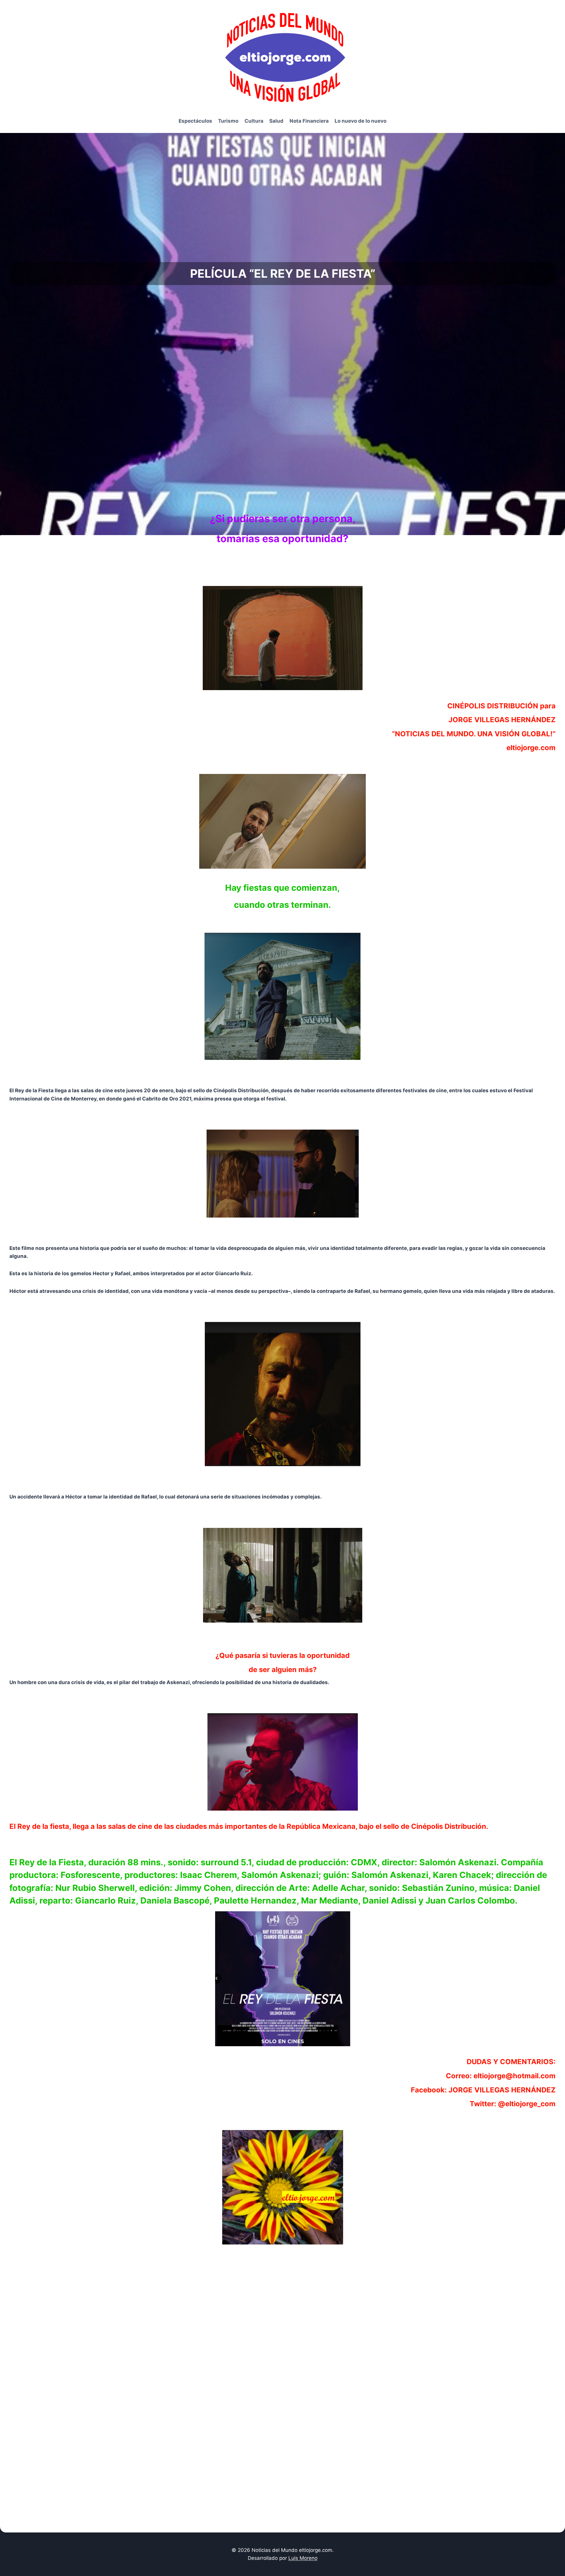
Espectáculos (195, 121)
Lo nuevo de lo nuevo (360, 121)
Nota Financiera (309, 121)
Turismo (228, 121)
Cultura (254, 121)
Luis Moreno (303, 2558)
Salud (276, 121)
